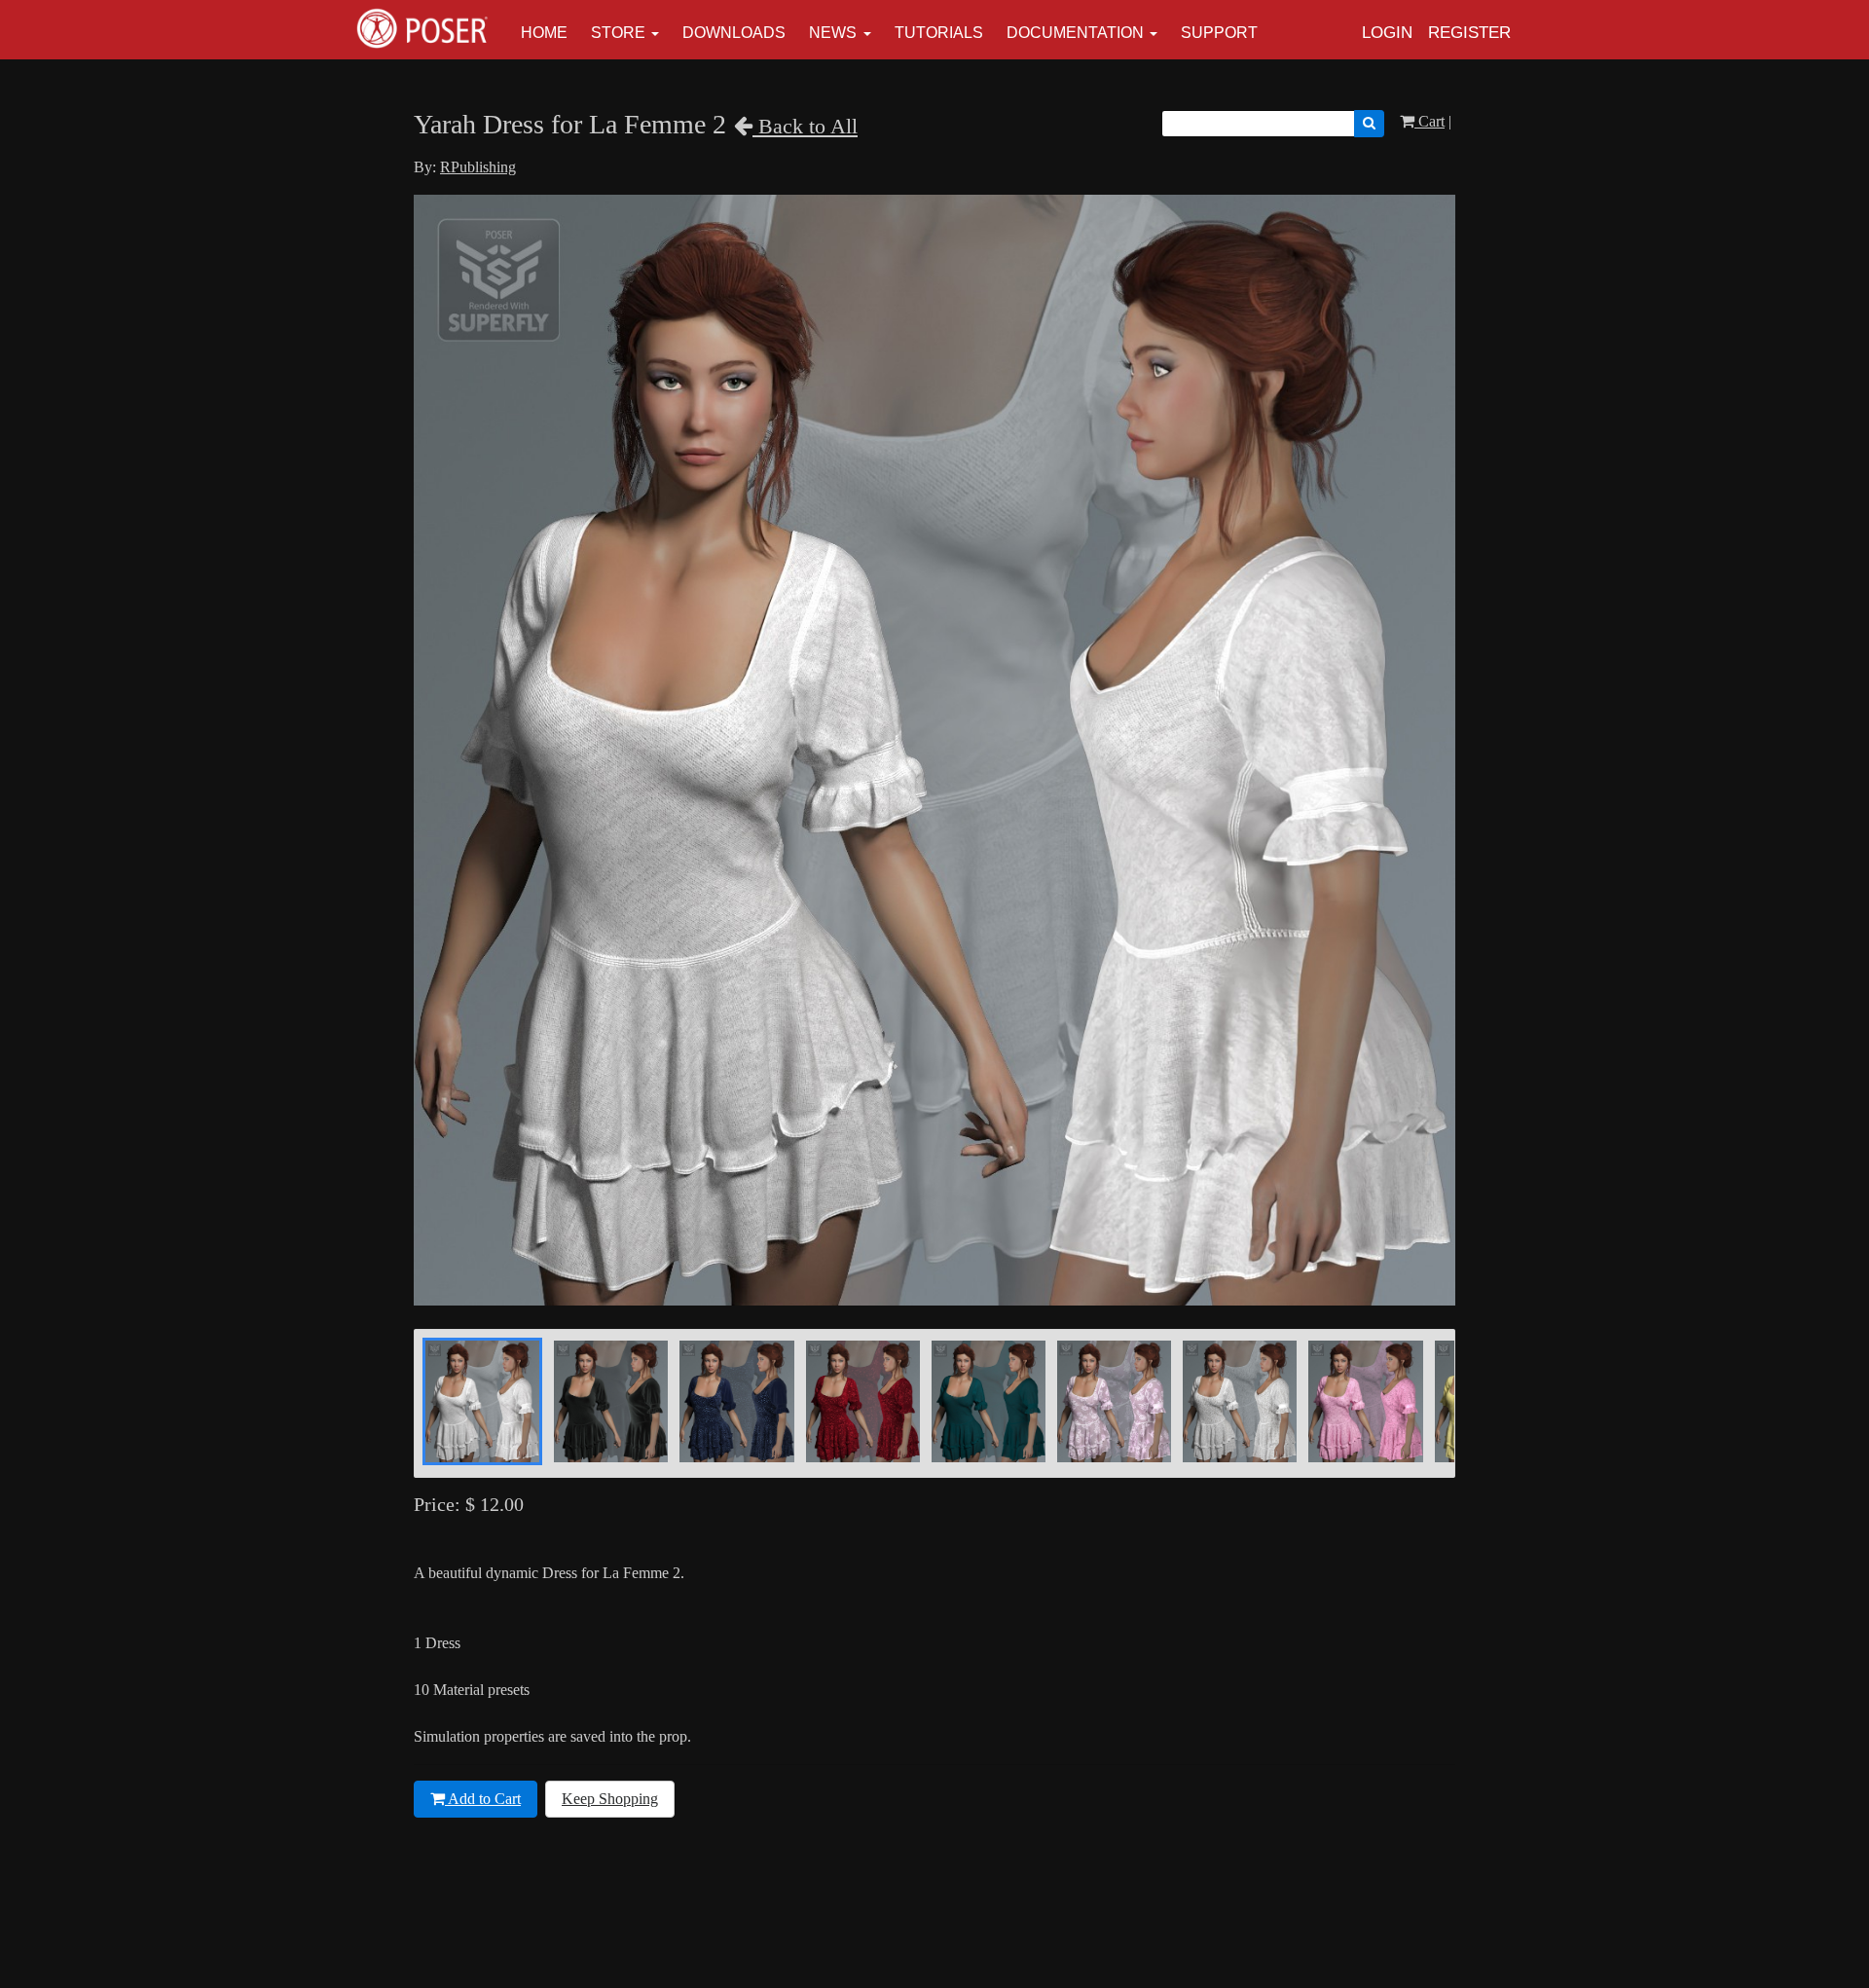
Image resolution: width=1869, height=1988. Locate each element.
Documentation (1075, 33)
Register (1469, 33)
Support (1219, 33)
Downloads (734, 33)
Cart (1429, 121)
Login (1387, 33)
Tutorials (939, 33)
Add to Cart (483, 1799)
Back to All (805, 126)
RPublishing (478, 167)
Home (544, 33)
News (833, 33)
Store (618, 33)
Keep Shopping (610, 1799)
